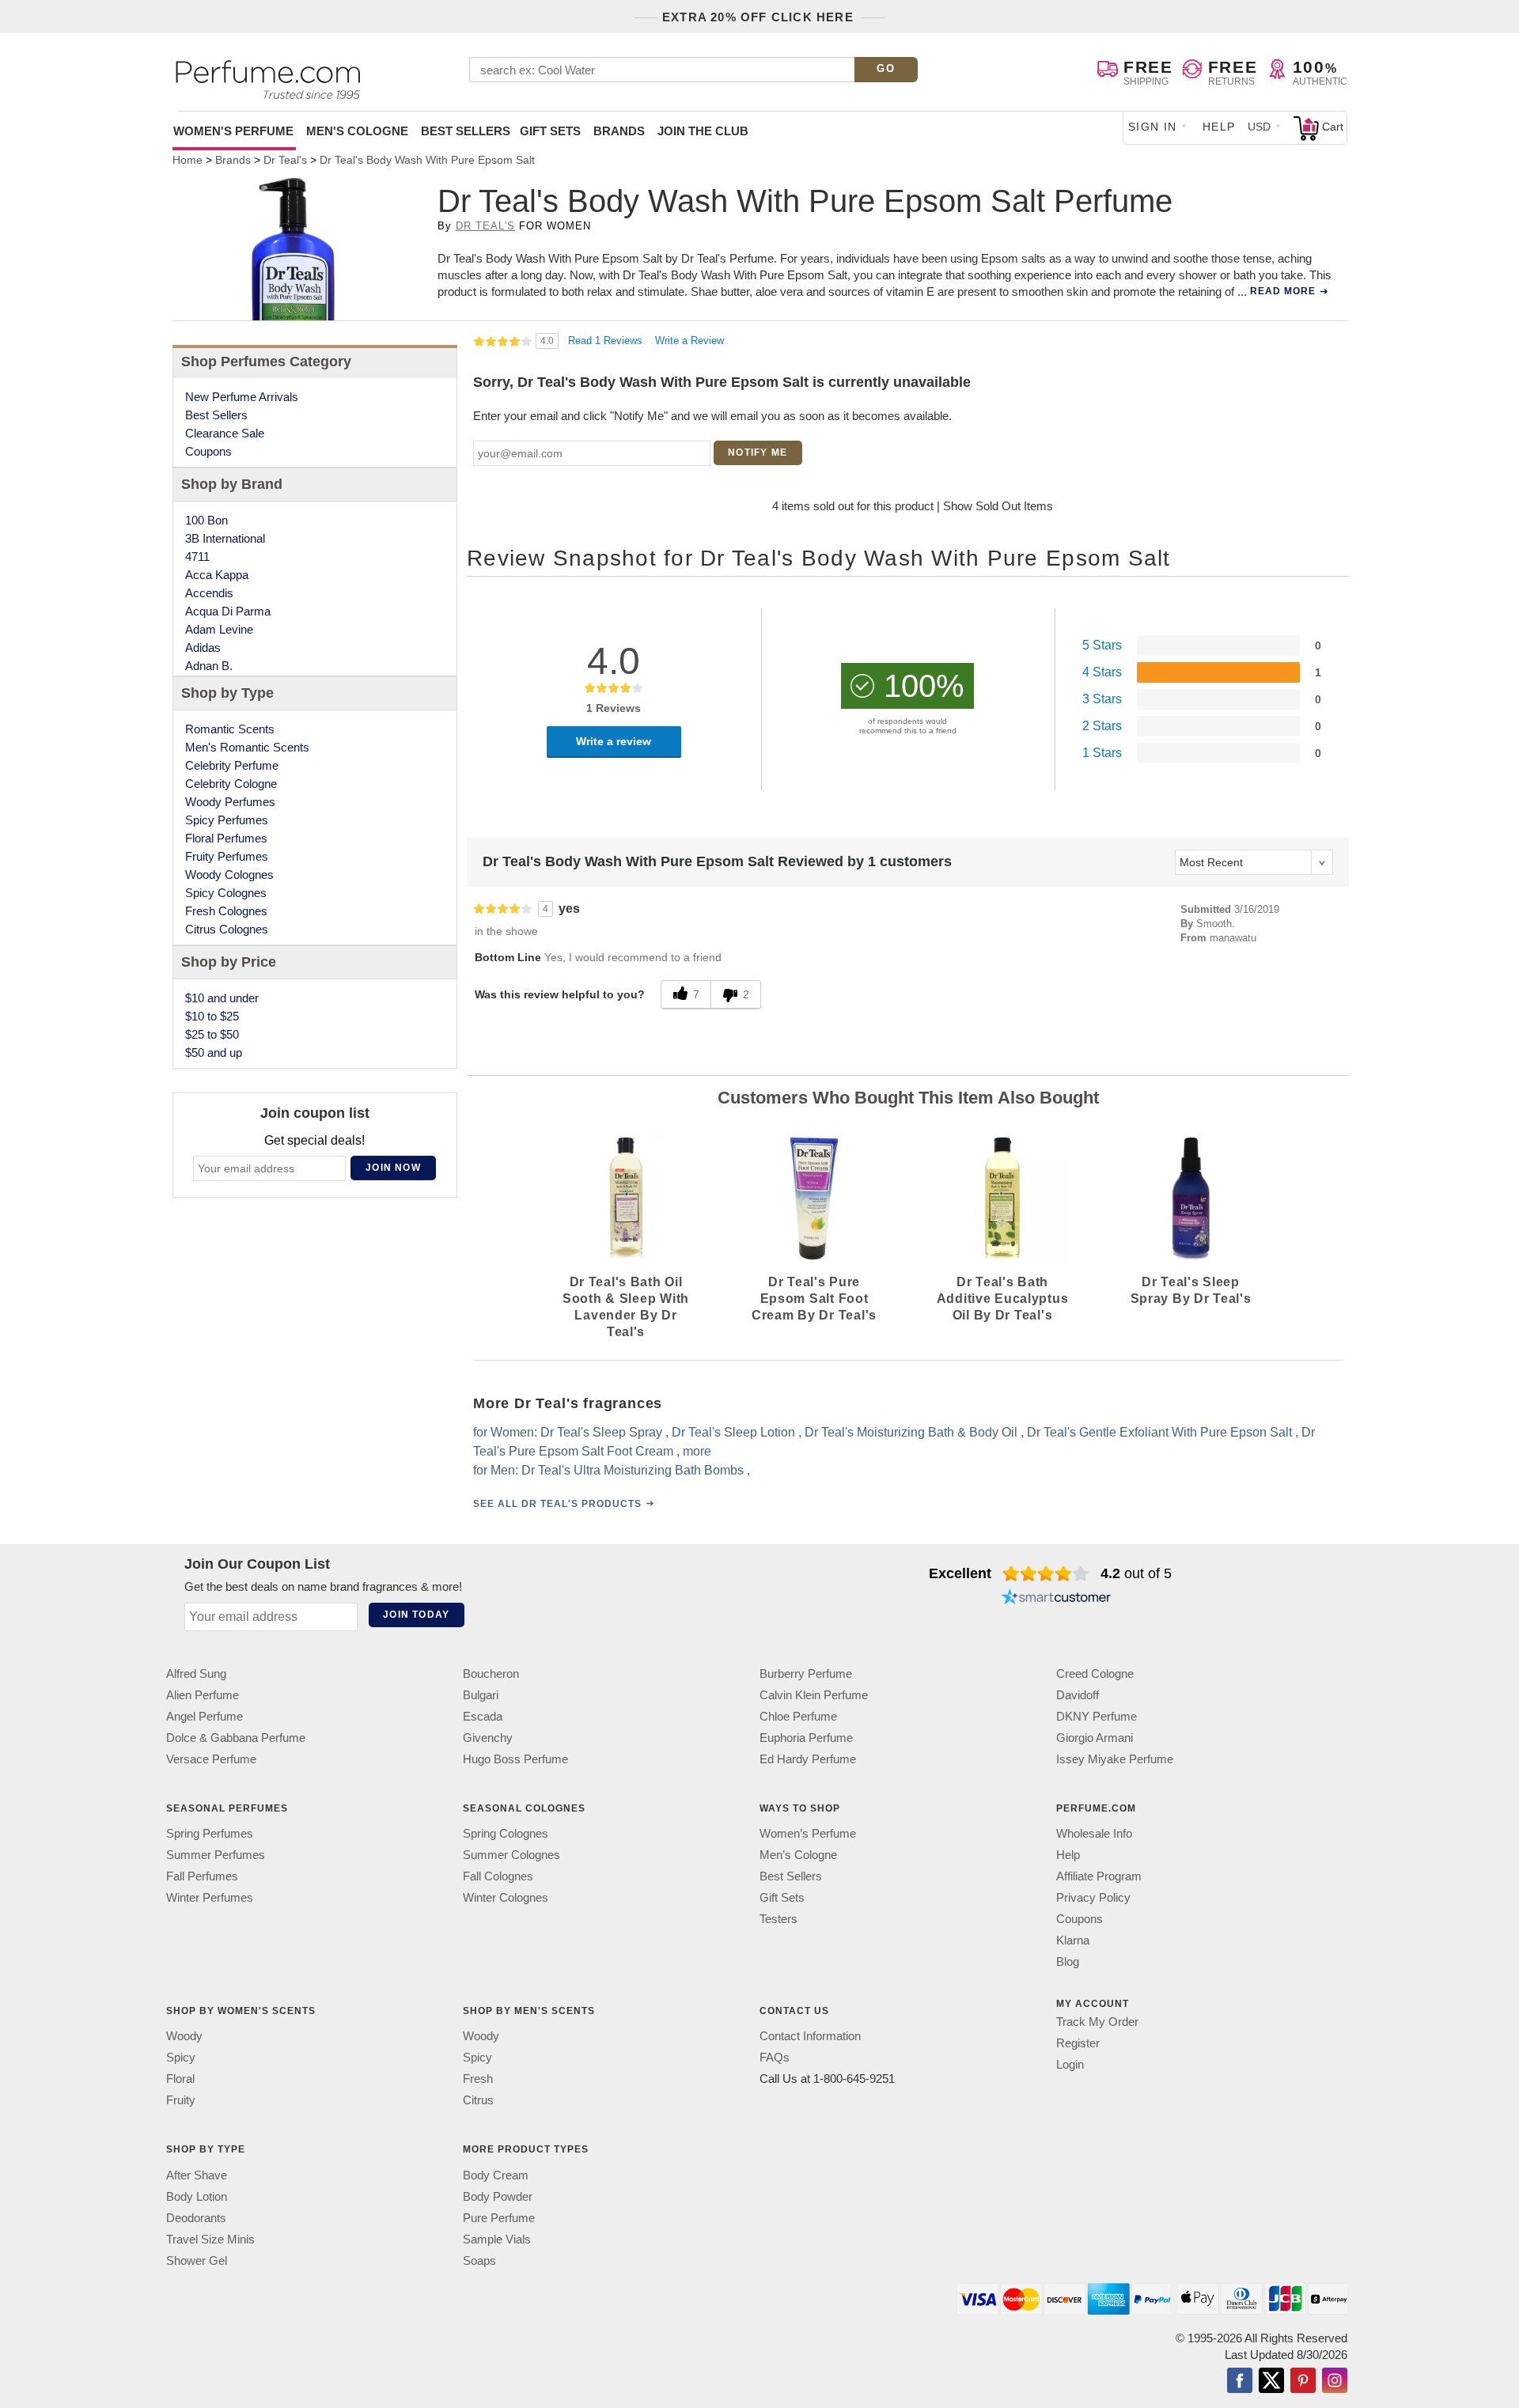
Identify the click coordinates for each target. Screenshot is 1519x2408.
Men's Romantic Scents (247, 747)
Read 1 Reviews (607, 341)
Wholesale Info (1094, 1833)
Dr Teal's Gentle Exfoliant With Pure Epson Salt (1159, 1432)
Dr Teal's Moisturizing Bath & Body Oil (911, 1432)
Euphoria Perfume (806, 1738)
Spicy (181, 2057)
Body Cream (496, 2175)
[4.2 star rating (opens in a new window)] (1046, 1573)
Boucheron (491, 1673)
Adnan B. (209, 666)
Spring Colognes (506, 1833)
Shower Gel (197, 2260)
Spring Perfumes (210, 1833)
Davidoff (1078, 1695)
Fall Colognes (498, 1876)
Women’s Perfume (808, 1833)
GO (886, 68)
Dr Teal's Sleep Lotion (733, 1432)
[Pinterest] (1303, 2382)
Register (1078, 2043)
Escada (483, 1716)
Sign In (1153, 127)
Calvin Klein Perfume (814, 1695)
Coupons (208, 451)
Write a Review (689, 341)
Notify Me (758, 452)
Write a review (614, 741)
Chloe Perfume (798, 1716)
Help (1219, 127)
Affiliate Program (1099, 1876)
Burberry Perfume (806, 1673)
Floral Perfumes (226, 838)
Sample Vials (497, 2239)
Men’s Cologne (798, 1855)
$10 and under (222, 998)
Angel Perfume (205, 1716)
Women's (233, 131)
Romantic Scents (230, 729)
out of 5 (1136, 1573)
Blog (1068, 1961)
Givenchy (488, 1738)
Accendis (209, 593)
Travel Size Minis (210, 2239)
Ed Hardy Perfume (808, 1759)
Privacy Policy (1093, 1897)
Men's (357, 131)
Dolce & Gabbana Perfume (236, 1738)
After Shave (197, 2175)
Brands (619, 131)
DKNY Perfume (1097, 1716)
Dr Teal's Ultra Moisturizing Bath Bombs (633, 1470)
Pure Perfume (499, 2218)
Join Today (416, 1615)
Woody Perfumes (230, 802)
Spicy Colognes (226, 893)
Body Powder (498, 2196)
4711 (197, 557)
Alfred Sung (196, 1673)
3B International (225, 538)
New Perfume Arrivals (242, 397)
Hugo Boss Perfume (515, 1759)
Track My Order (1097, 2022)
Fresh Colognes (226, 911)
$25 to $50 (212, 1034)
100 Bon (206, 520)
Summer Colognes (511, 1855)
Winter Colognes (506, 1897)
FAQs (775, 2057)
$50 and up (214, 1053)
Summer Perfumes (216, 1855)
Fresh (478, 2079)
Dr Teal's (485, 226)
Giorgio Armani (1095, 1738)
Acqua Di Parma (228, 611)
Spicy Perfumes (227, 820)
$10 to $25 (212, 1016)
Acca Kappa (217, 575)
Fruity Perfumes (227, 856)
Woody (184, 2036)
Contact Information (810, 2036)
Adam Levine (219, 629)
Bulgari (481, 1695)
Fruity (181, 2100)
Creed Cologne (1095, 1673)
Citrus (478, 2100)
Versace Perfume (211, 1759)
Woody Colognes (229, 875)
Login (1070, 2064)
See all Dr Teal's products (557, 1504)
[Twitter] (1271, 2382)
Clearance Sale (225, 433)
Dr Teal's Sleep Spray (601, 1432)
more (697, 1451)
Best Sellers (466, 131)
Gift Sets (550, 131)
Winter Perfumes (210, 1897)
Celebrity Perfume (232, 765)
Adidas (203, 647)
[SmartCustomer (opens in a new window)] (1056, 1599)
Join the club (703, 131)
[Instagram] (1335, 2382)
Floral (180, 2079)
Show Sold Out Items (998, 506)
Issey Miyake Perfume (1115, 1759)
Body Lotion (197, 2196)
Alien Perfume (203, 1695)
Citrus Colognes (227, 929)
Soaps (479, 2260)
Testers (778, 1919)
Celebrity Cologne (231, 784)
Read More (1283, 291)
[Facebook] (1240, 2382)
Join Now (393, 1168)
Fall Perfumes (202, 1876)
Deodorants (196, 2218)
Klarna (1073, 1940)
